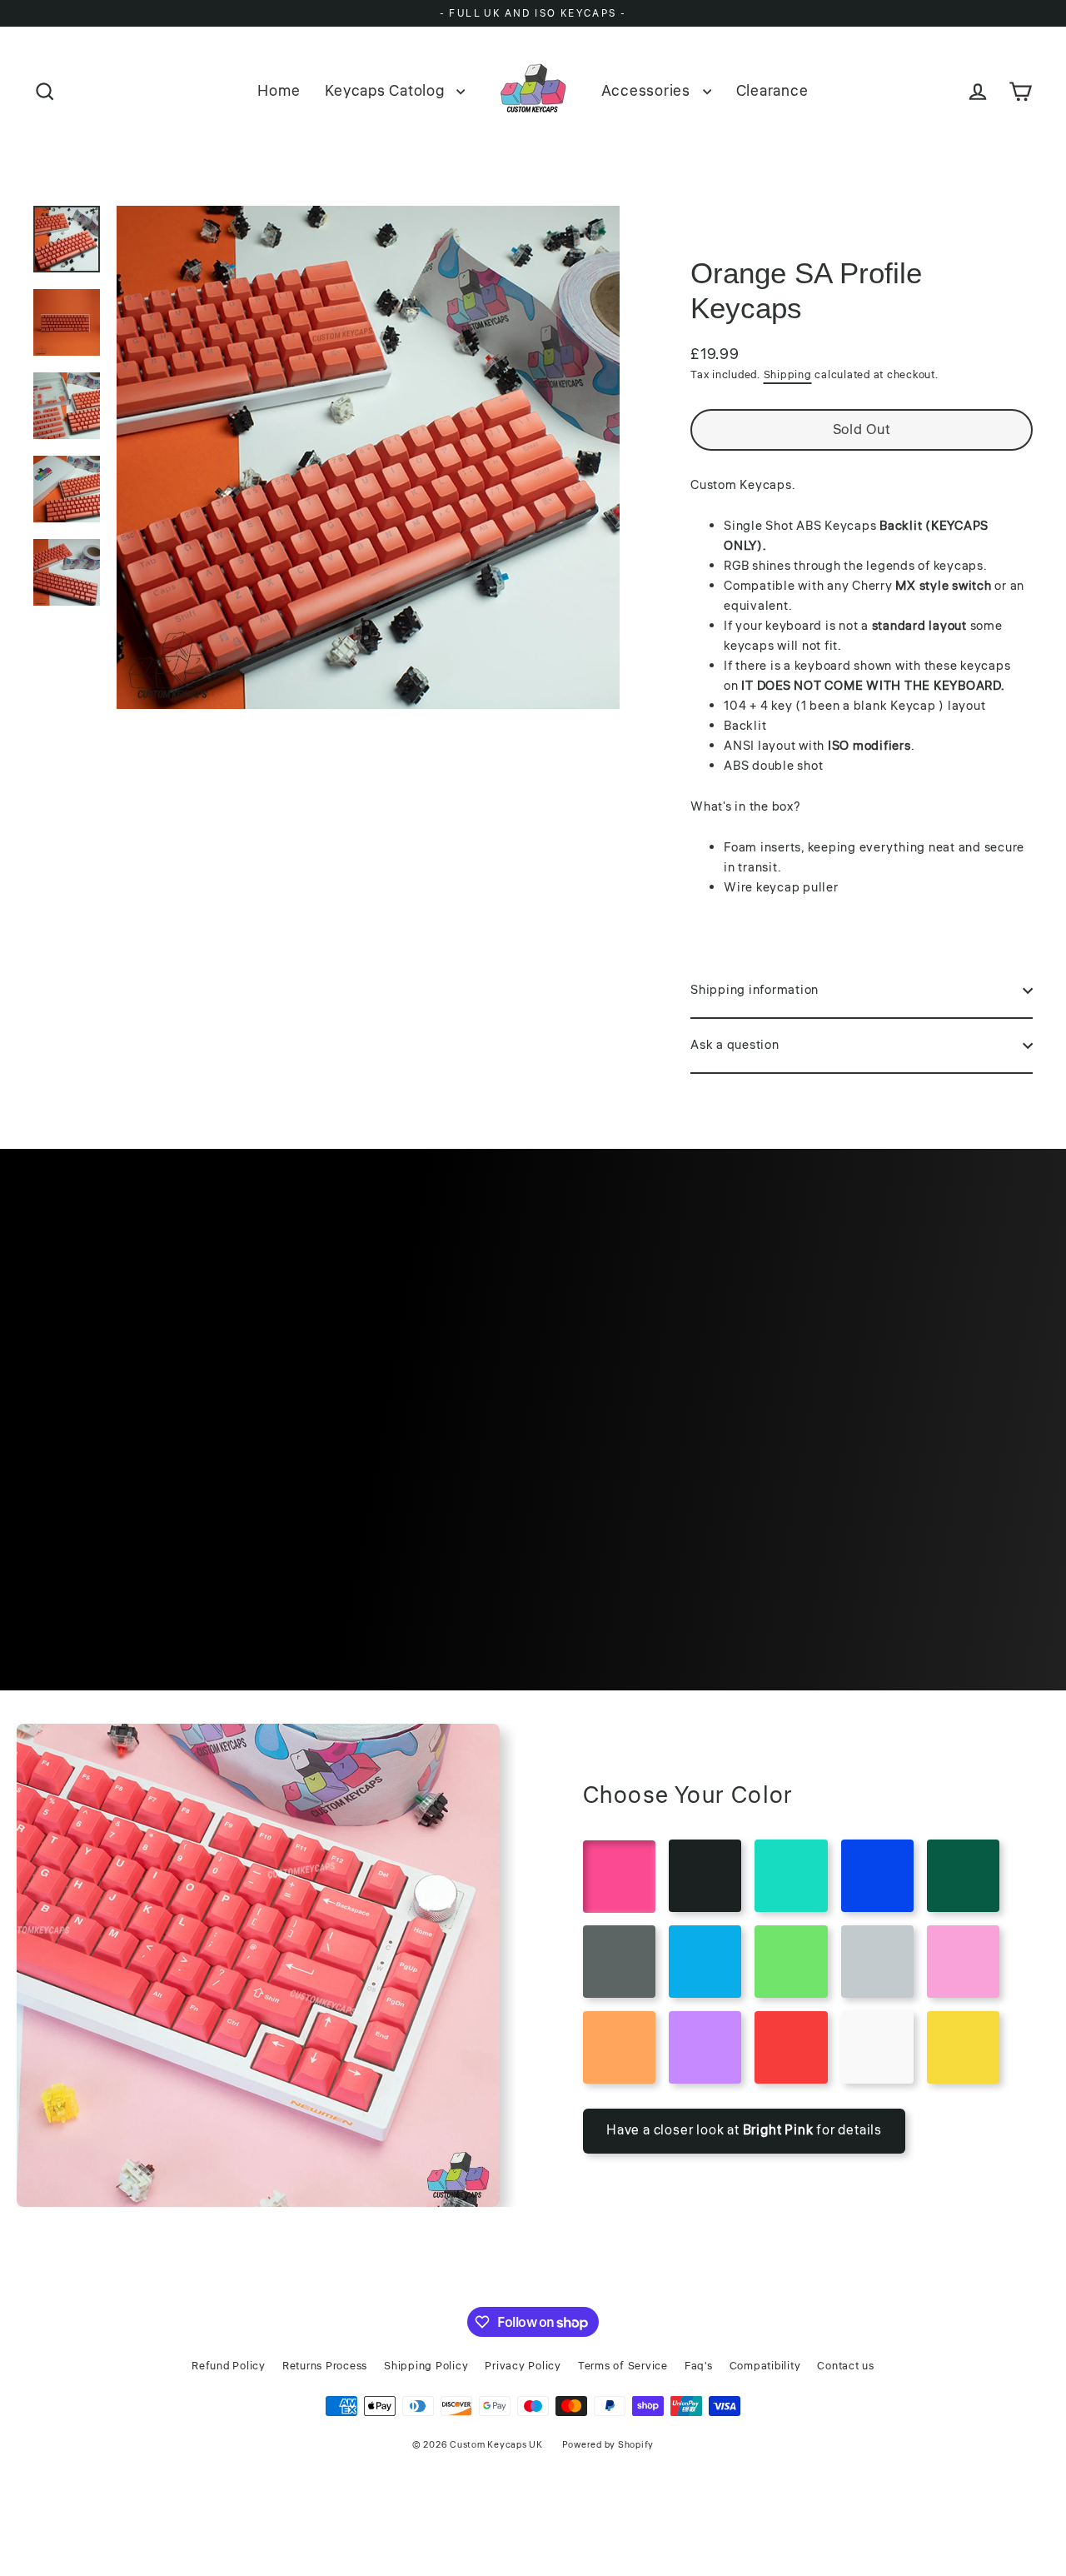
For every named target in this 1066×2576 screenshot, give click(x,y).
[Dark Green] (963, 1876)
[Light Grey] (877, 1962)
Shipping (788, 375)
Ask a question (735, 1045)
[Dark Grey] (619, 1962)
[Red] (791, 2047)
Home (279, 91)
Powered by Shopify (608, 2445)
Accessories (648, 91)
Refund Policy (229, 2366)
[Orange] (619, 2047)
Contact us (846, 2366)
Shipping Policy (426, 2366)
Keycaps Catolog (386, 91)
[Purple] (705, 2047)
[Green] (791, 1962)
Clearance (772, 91)
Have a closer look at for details (744, 2130)
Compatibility (765, 2366)
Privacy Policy (523, 2366)
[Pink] (963, 1962)
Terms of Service (623, 2366)
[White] (877, 2047)
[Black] (705, 1876)
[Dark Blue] (877, 1876)
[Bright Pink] (619, 1877)
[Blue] (705, 1962)
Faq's (699, 2366)
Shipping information (755, 990)
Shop (533, 1506)
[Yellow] (963, 2047)
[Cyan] (791, 1876)
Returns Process (325, 2366)
